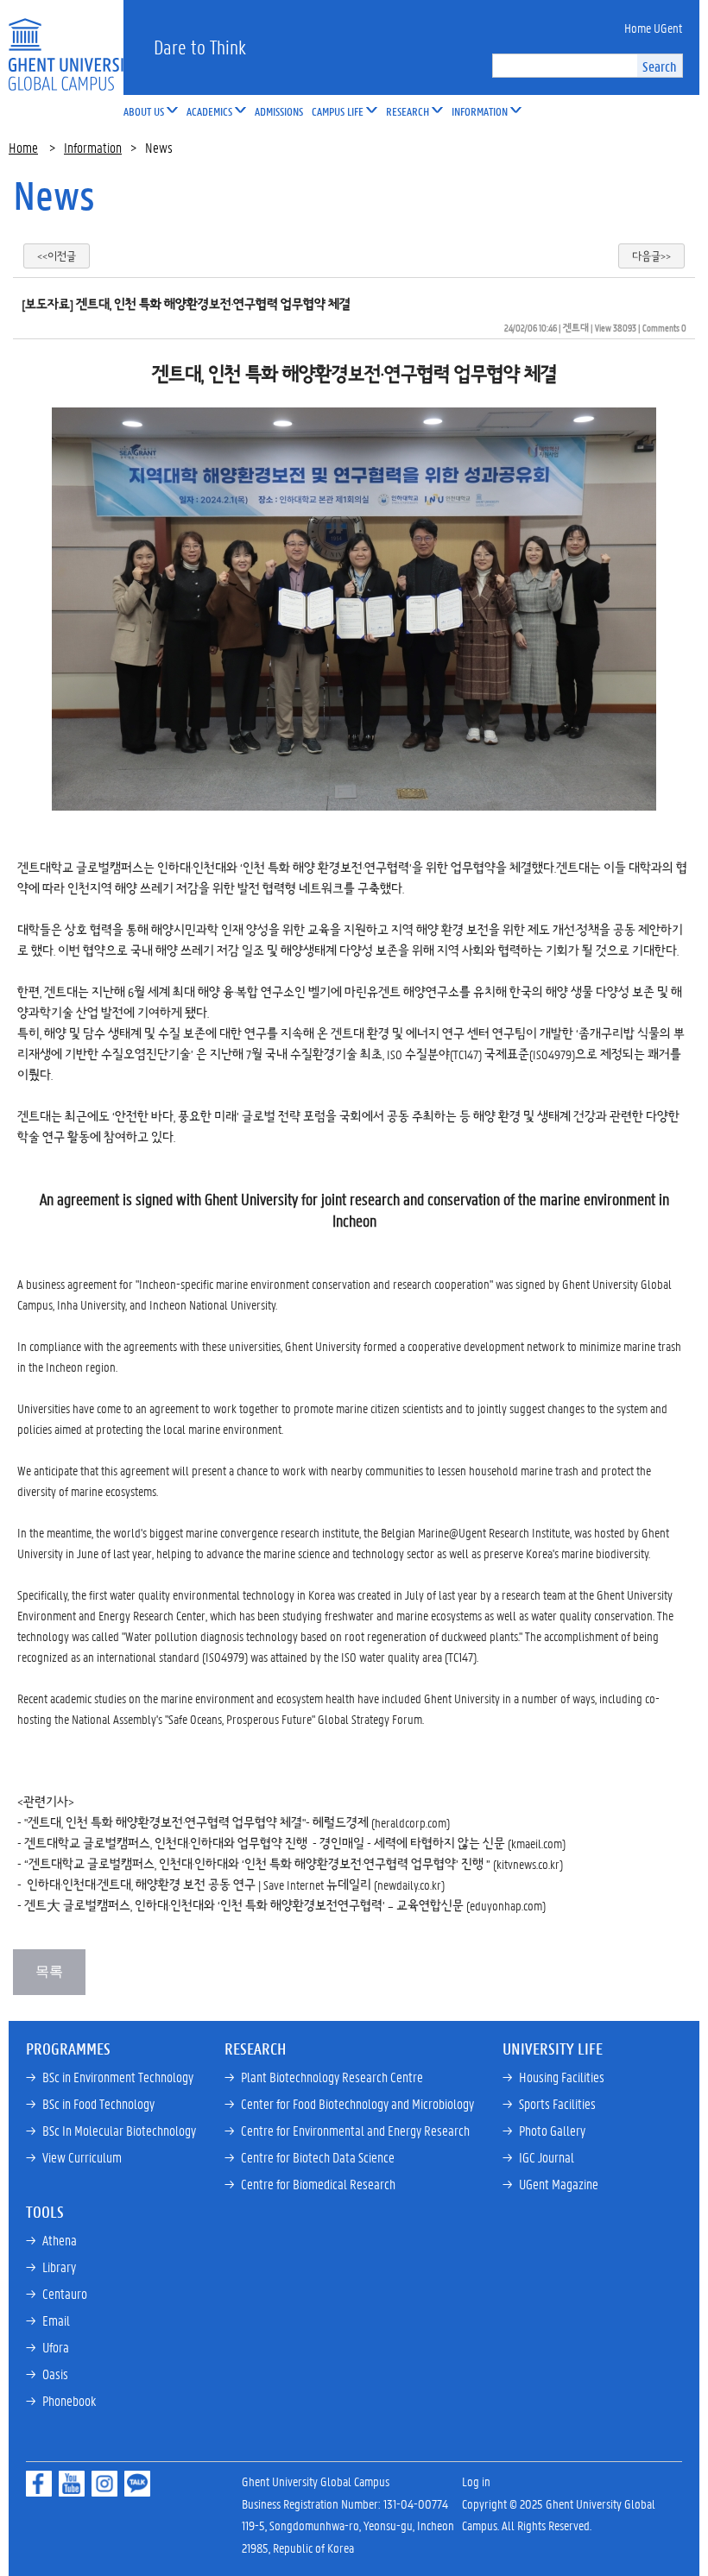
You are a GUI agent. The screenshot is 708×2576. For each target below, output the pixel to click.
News (54, 195)
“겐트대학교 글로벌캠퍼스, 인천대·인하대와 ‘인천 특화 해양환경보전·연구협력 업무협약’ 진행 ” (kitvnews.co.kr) (294, 1864)
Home (23, 147)
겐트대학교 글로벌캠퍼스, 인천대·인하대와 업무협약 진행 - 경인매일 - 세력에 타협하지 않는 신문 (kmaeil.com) (295, 1843)
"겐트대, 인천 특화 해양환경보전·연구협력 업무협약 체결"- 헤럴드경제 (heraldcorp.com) (237, 1822)
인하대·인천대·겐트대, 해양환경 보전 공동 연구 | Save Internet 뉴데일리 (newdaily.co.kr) (236, 1885)
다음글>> (651, 256)
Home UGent (653, 28)
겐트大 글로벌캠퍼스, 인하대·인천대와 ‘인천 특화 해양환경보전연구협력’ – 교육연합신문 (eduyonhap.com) (285, 1905)
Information (93, 147)
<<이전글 (57, 256)
